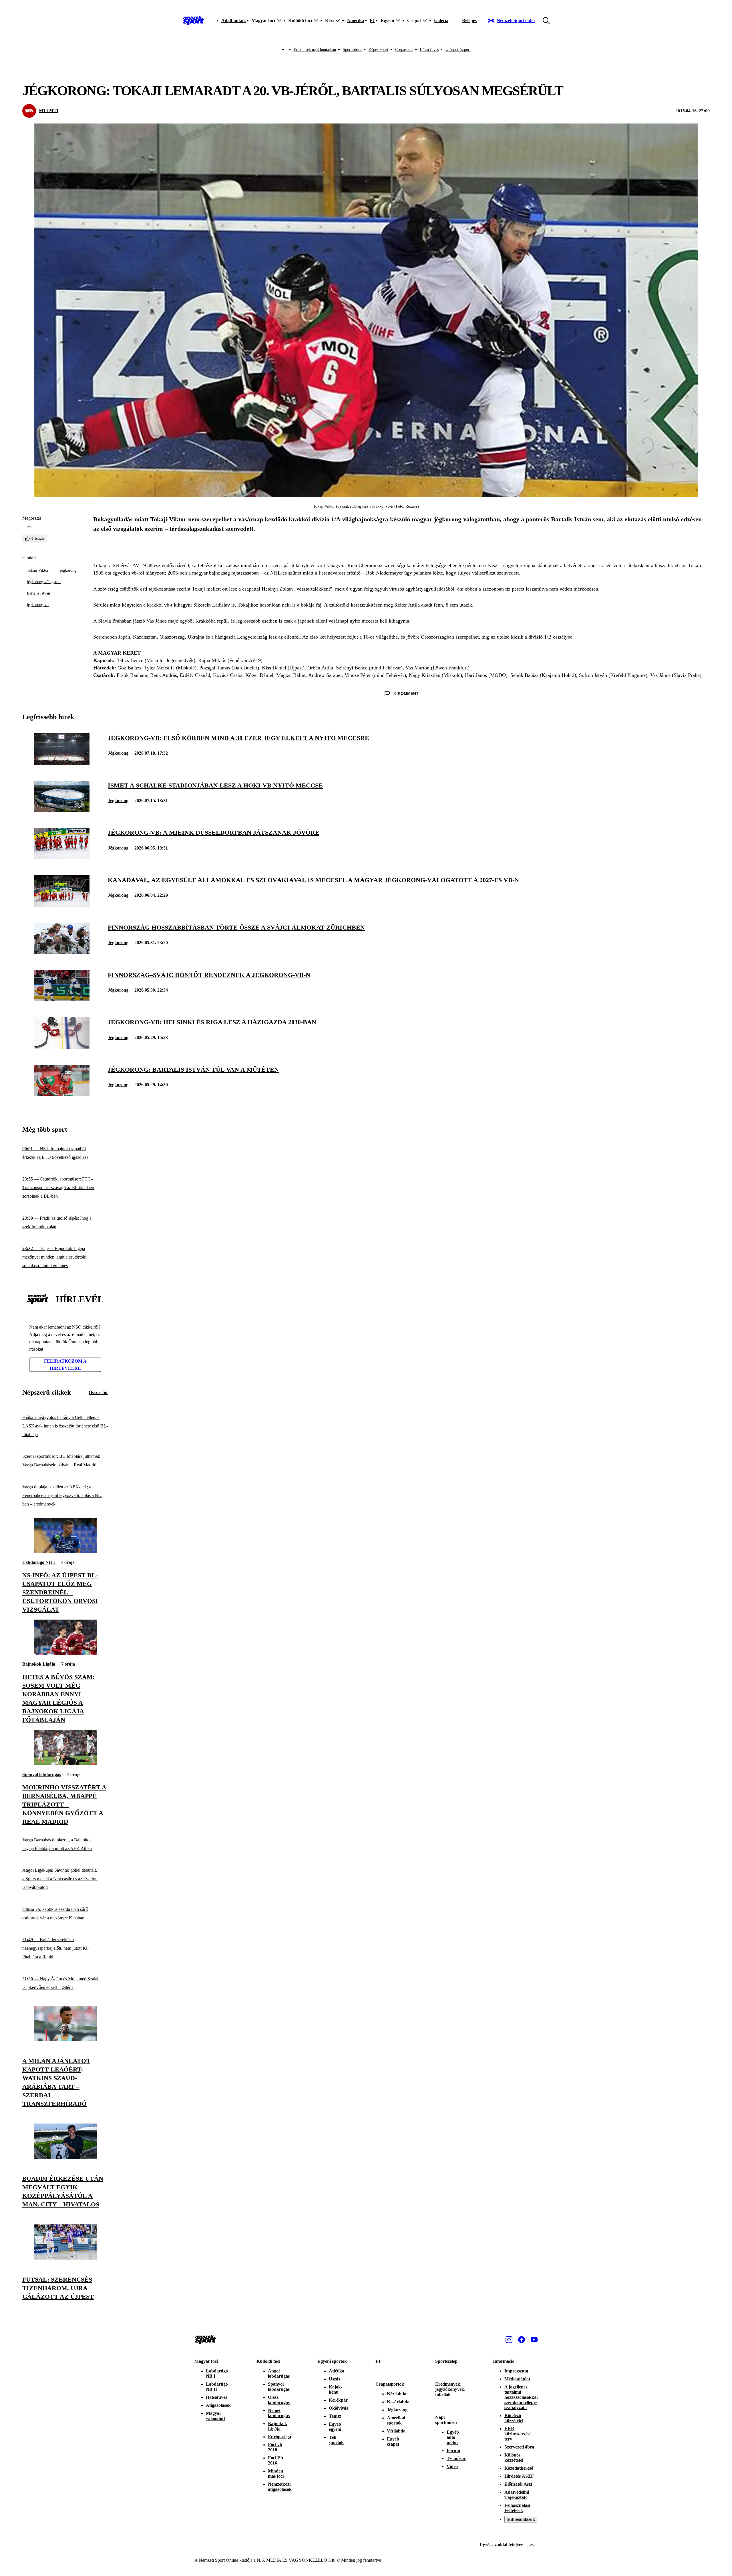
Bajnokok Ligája (39, 1664)
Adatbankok (234, 20)
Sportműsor (352, 50)
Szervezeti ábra (519, 2447)
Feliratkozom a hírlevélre (65, 1365)
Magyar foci (206, 2361)
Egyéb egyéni (335, 2427)
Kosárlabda (398, 2402)
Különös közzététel (514, 2458)
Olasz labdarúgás (279, 2400)
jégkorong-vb (38, 605)
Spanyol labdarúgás (42, 1774)
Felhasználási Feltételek (517, 2508)
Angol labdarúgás (279, 2373)
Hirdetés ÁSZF (519, 2476)
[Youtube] (534, 2340)
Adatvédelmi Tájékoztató (517, 2495)
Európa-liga (280, 2437)
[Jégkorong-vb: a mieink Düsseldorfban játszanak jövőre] (62, 858)
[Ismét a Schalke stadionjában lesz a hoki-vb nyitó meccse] (62, 810)
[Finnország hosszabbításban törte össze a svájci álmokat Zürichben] (62, 952)
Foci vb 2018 (275, 2447)
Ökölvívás (338, 2408)
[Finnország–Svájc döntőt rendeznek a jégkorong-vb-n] (62, 1000)
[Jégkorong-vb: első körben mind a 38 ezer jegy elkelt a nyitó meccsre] (62, 763)
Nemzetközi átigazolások (280, 2487)
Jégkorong (118, 753)
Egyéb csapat (393, 2442)
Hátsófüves (216, 2397)
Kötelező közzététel (514, 2418)
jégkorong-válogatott (44, 582)
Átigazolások (218, 2405)
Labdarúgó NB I (39, 1562)
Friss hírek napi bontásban (315, 50)
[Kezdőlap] (193, 21)
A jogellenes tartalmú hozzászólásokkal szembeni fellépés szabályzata (521, 2397)
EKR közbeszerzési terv (517, 2434)
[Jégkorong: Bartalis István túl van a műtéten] (62, 1095)
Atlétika (337, 2371)
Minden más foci (276, 2474)
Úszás (334, 2379)
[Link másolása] (29, 527)
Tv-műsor (456, 2458)
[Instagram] (509, 2340)
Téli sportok (336, 2440)
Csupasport (404, 50)
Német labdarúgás (279, 2413)
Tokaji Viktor (38, 570)
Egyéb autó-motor (453, 2437)
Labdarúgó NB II (217, 2387)
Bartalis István (38, 593)
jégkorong (68, 570)
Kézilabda (397, 2394)
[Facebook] (522, 2340)
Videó (452, 2466)
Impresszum (516, 2371)
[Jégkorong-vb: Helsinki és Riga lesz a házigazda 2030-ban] (62, 1047)
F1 (372, 20)
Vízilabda (396, 2431)
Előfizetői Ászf (518, 2484)
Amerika (355, 20)
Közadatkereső (519, 2468)
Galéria (441, 20)
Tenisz (335, 2416)
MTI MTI (49, 110)
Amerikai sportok (396, 2420)
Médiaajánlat (517, 2379)
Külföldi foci (268, 2361)
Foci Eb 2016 (276, 2460)
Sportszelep (446, 2361)
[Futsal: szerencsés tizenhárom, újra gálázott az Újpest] (65, 2258)
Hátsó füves (429, 50)
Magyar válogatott (215, 2416)
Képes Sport (378, 50)
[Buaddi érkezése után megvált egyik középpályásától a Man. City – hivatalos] (65, 2157)
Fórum (453, 2450)
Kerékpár (338, 2400)
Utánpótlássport (458, 50)
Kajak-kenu (336, 2389)
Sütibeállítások (521, 2519)
